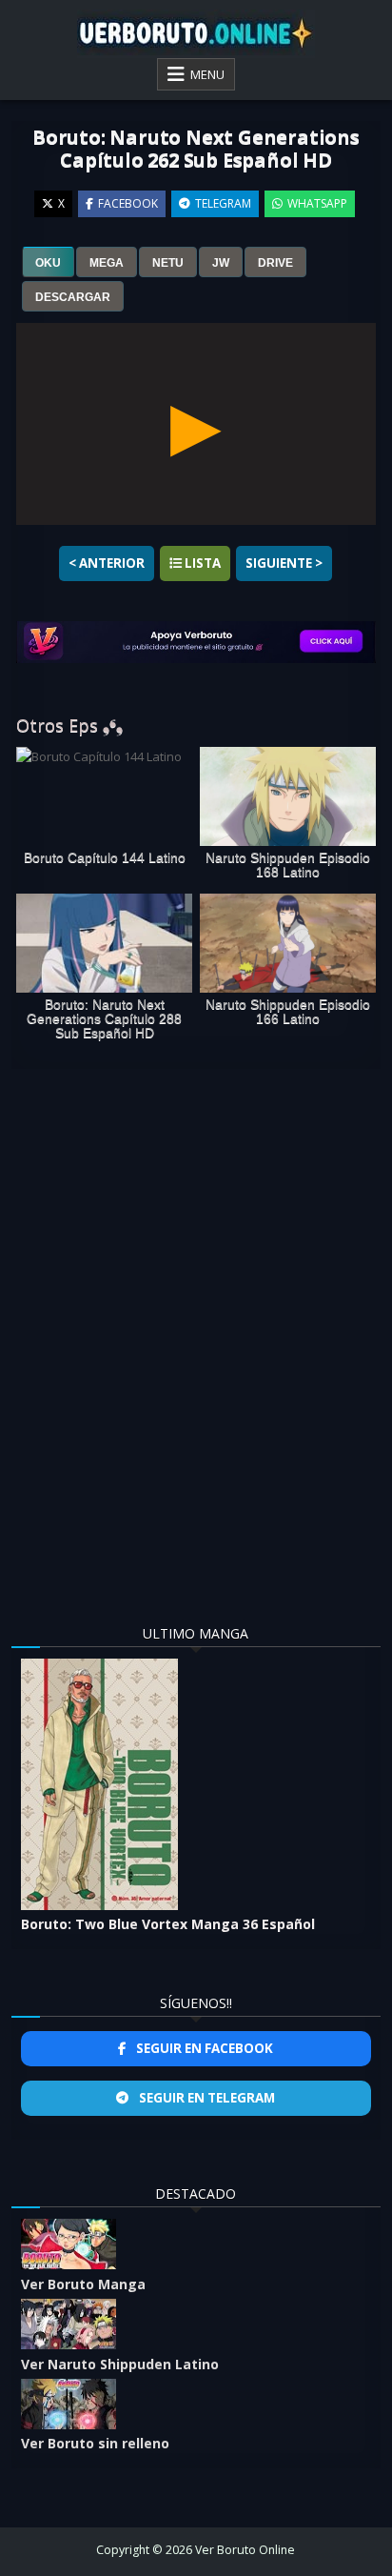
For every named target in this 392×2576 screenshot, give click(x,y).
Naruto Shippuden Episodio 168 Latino (288, 865)
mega (107, 263)
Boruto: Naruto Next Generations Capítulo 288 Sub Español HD (104, 1019)
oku (48, 263)
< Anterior (107, 563)
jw (221, 263)
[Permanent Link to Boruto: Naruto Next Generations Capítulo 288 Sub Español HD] (104, 943)
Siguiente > (284, 563)
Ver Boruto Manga (83, 2284)
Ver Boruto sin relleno (95, 2443)
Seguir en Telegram (206, 2098)
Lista (201, 563)
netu (168, 263)
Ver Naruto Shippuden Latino (120, 2364)
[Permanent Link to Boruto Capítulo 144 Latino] (104, 796)
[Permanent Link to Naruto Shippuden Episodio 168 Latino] (288, 796)
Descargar (73, 297)
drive (275, 263)
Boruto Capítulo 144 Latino (105, 858)
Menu (207, 74)
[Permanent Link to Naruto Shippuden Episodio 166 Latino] (288, 943)
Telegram (223, 203)
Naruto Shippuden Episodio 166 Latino (288, 1012)
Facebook (128, 203)
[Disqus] (196, 1328)
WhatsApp (317, 203)
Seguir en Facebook (203, 2048)
